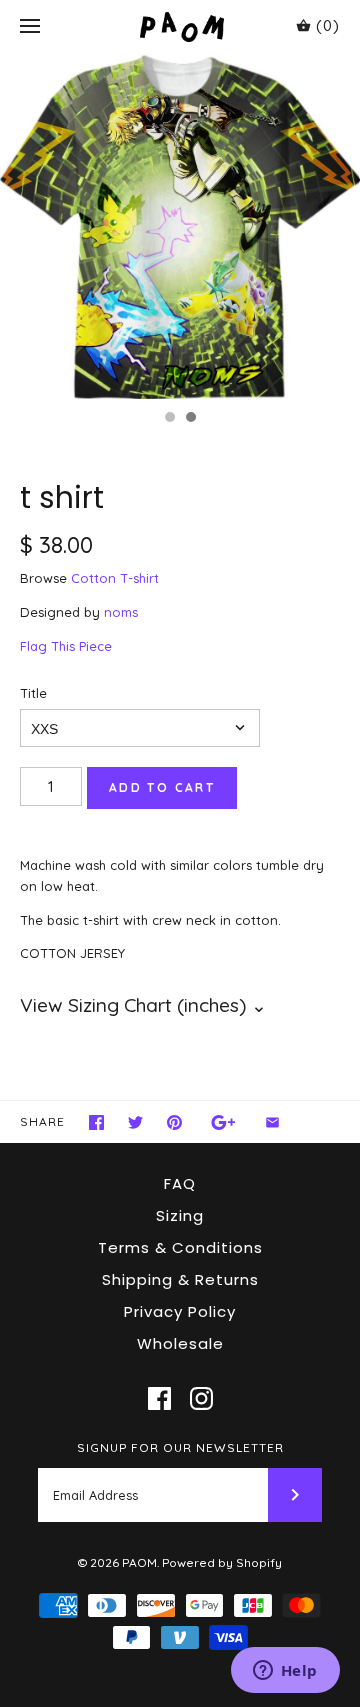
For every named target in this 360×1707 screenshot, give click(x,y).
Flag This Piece (66, 646)
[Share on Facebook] (96, 1122)
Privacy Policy (180, 1311)
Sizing (180, 1215)
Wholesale (180, 1343)
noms (121, 612)
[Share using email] (272, 1122)
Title (33, 693)
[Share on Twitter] (135, 1122)
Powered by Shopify (222, 1562)
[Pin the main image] (174, 1122)
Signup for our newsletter (180, 1447)
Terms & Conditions (180, 1247)
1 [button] (169, 419)
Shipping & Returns (180, 1279)
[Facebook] (159, 1398)
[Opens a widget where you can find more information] (285, 1672)
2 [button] (190, 419)
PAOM (139, 1562)
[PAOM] (180, 26)
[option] (180, 226)
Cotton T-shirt (115, 578)
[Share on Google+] (223, 1122)
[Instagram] (201, 1398)
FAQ (180, 1183)
